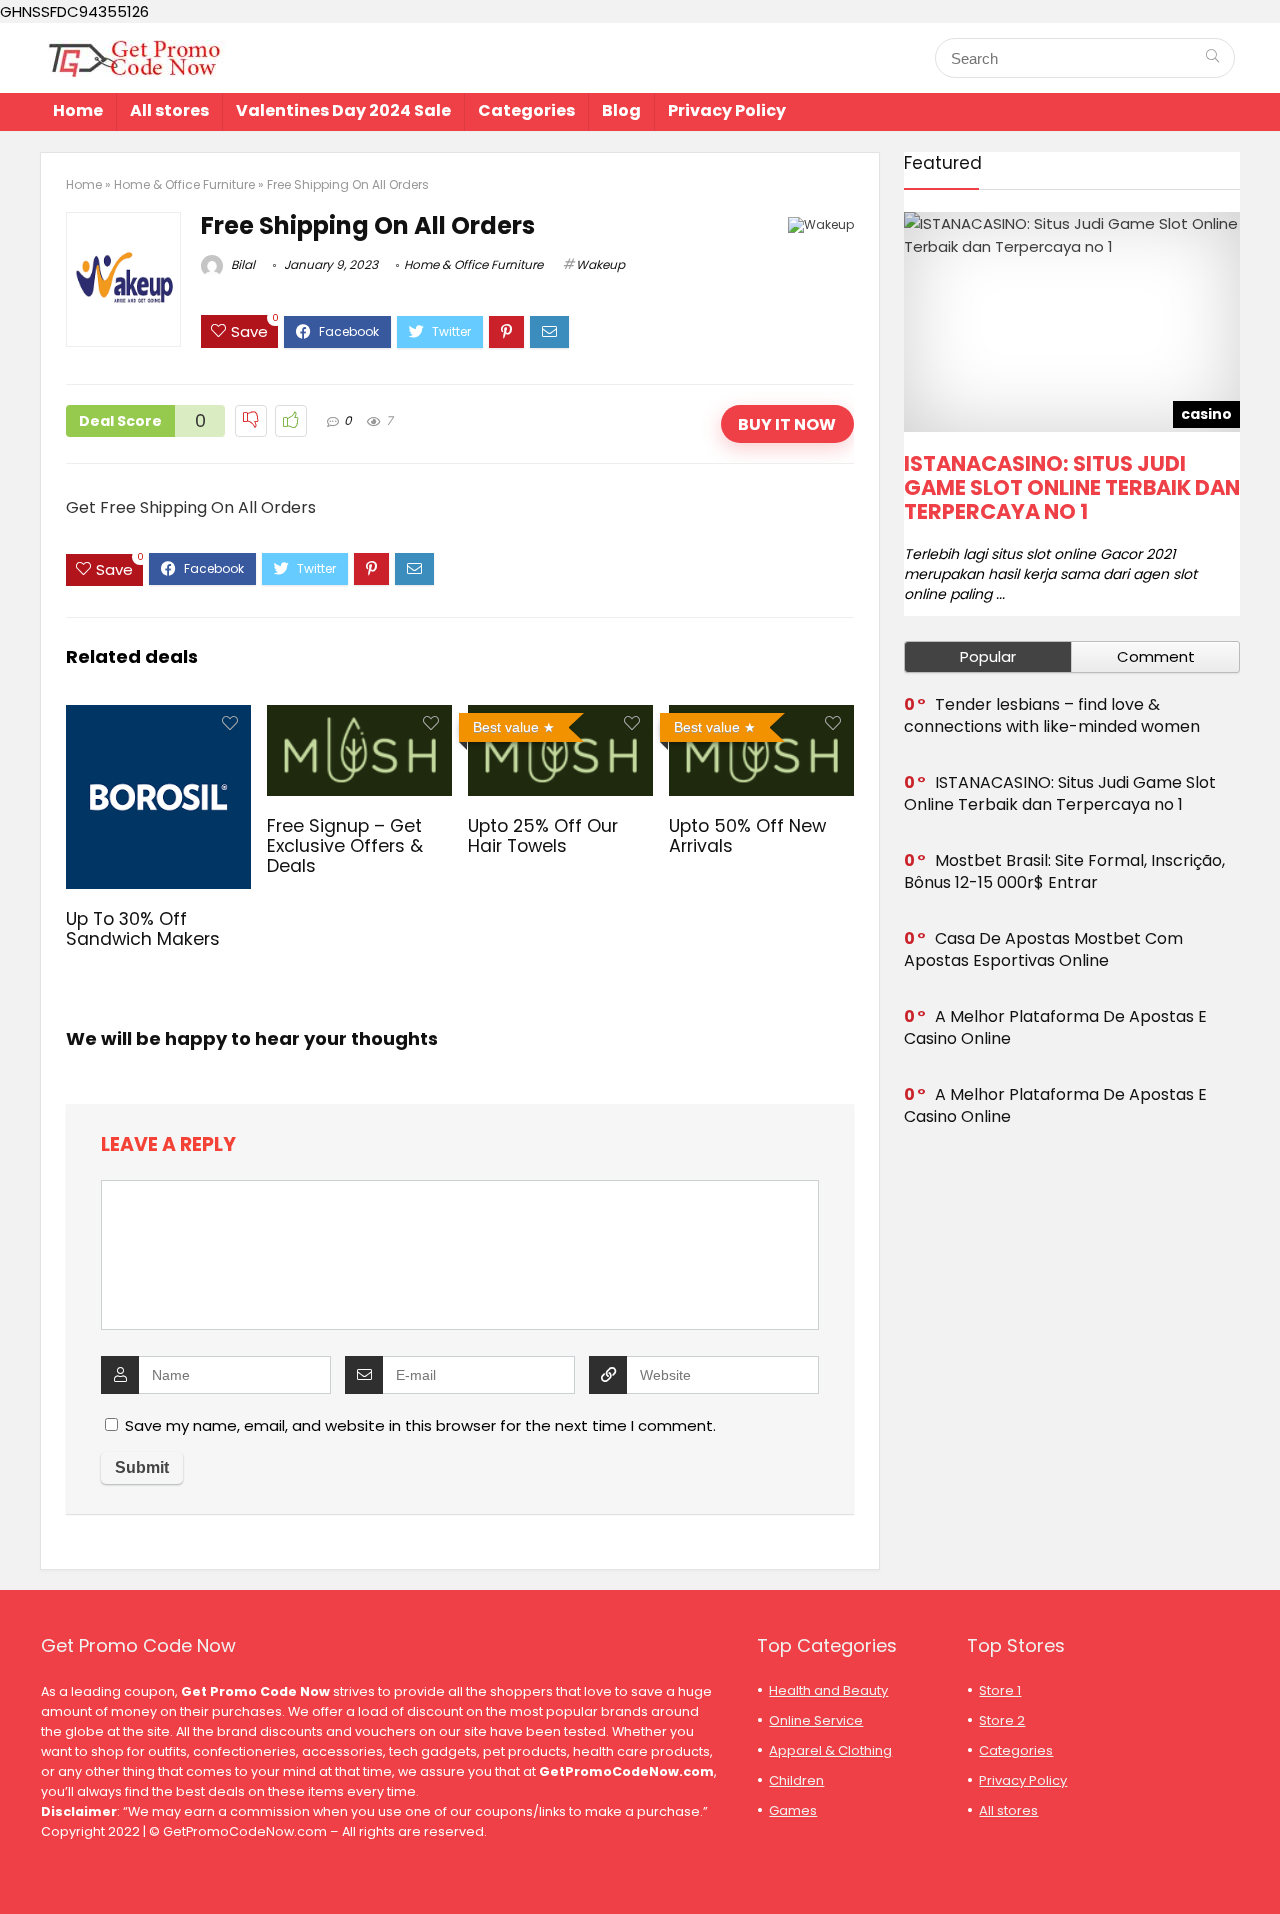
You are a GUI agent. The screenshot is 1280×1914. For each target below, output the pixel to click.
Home (78, 110)
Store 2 (1002, 1720)
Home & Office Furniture (184, 184)
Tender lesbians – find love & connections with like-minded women (1052, 715)
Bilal (241, 264)
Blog (621, 110)
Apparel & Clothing (830, 1750)
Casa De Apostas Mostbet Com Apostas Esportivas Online (1043, 949)
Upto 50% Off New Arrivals (747, 836)
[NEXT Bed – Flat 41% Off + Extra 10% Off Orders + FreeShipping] (1260, 1864)
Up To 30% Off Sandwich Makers (143, 929)
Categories (526, 110)
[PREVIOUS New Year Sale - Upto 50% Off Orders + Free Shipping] (20, 1864)
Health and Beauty (828, 1690)
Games (793, 1810)
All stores (169, 110)
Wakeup (600, 264)
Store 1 (1000, 1690)
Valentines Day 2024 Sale (343, 110)
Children (796, 1780)
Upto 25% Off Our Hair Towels (543, 836)
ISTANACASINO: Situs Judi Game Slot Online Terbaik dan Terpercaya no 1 (1072, 487)
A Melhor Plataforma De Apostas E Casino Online (1055, 1027)
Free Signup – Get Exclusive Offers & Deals (345, 846)
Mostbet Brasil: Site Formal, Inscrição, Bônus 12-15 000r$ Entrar (1064, 871)
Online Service (816, 1720)
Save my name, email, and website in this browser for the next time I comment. (420, 1425)
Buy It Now (787, 424)
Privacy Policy (727, 110)
